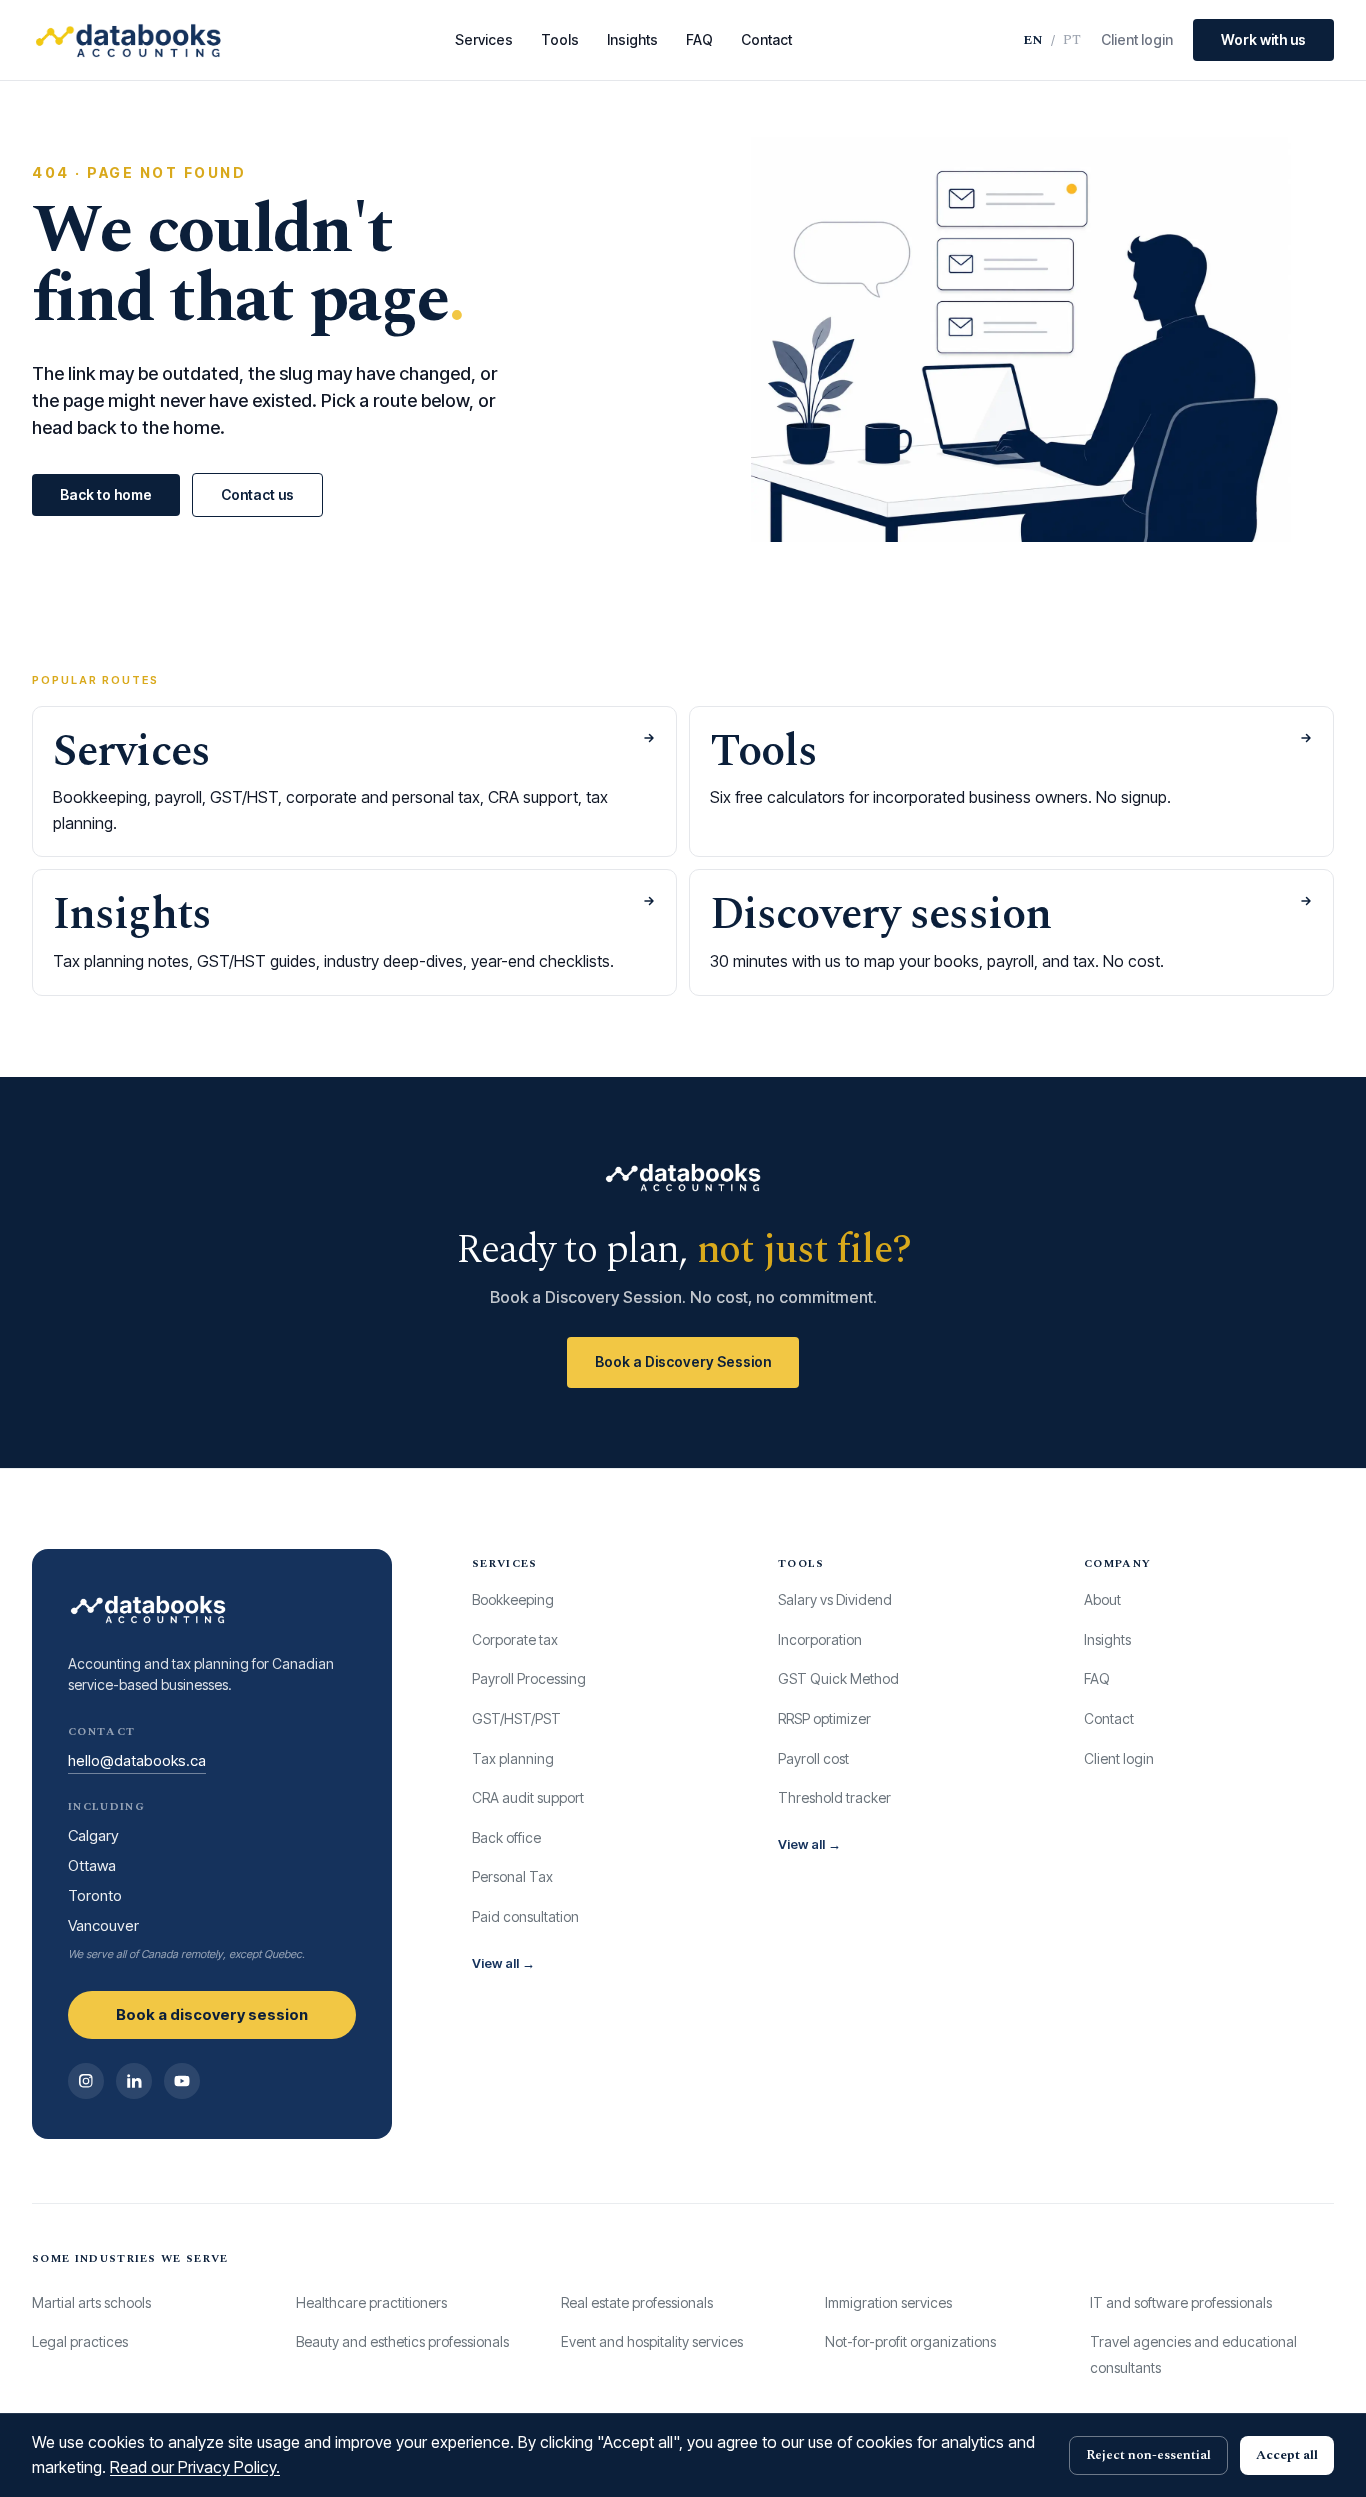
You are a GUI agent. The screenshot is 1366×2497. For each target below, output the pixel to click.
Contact (766, 39)
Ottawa (92, 1865)
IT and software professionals (1181, 2302)
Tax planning (513, 1758)
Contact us (257, 494)
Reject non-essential (1148, 2455)
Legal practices (80, 2341)
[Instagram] (86, 2081)
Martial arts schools (91, 2302)
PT (1072, 40)
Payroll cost (813, 1758)
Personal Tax (512, 1876)
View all (503, 1963)
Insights (632, 39)
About (1102, 1599)
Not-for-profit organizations (910, 2341)
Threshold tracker (834, 1797)
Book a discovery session (212, 2014)
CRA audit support (528, 1797)
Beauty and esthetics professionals (402, 2341)
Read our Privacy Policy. (195, 2467)
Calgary (93, 1835)
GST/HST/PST (516, 1718)
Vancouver (103, 1925)
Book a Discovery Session (683, 1361)
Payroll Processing (529, 1678)
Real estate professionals (637, 2302)
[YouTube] (182, 2081)
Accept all (1287, 2455)
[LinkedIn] (134, 2081)
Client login (1137, 39)
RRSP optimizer (824, 1718)
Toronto (95, 1895)
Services (484, 39)
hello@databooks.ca (137, 1760)
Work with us (1263, 39)
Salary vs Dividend (835, 1599)
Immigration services (888, 2302)
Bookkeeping (513, 1599)
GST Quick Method (838, 1678)
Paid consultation (525, 1916)
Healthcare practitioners (371, 2302)
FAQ (699, 39)
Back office (506, 1837)
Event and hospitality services (652, 2341)
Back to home (106, 494)
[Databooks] (128, 40)
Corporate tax (515, 1639)
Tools (560, 39)
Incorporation (820, 1639)
